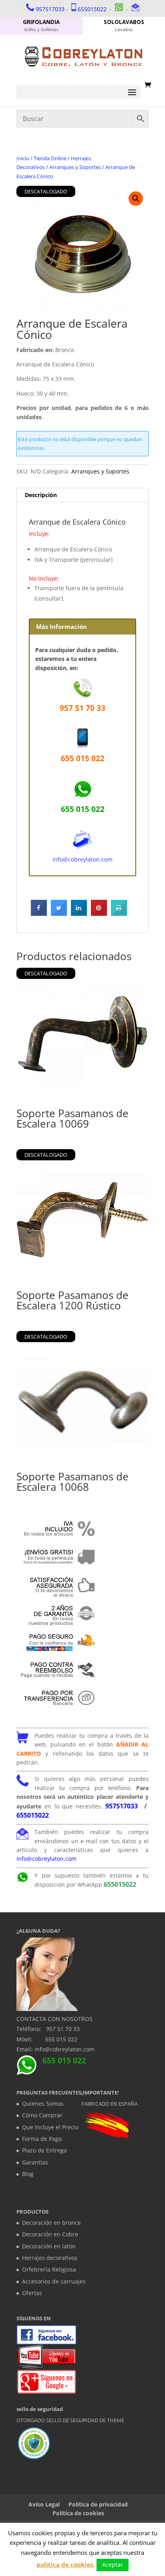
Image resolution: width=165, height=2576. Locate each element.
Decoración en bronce (51, 2223)
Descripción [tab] (41, 495)
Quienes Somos (43, 2104)
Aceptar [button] (113, 2565)
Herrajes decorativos (50, 2258)
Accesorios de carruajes (54, 2281)
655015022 (92, 9)
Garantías (35, 2162)
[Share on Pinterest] (99, 913)
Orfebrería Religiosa (49, 2269)
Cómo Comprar (42, 2115)
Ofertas (32, 2293)
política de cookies (65, 2564)
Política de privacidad (98, 2504)
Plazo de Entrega (44, 2150)
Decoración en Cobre (50, 2234)
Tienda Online (50, 158)
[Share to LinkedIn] (79, 913)
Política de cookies (78, 2513)
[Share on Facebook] (39, 913)
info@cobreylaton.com (82, 859)
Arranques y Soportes (75, 167)
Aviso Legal (44, 2504)
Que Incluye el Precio (50, 2127)
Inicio (23, 158)
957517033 (50, 9)
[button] (136, 199)
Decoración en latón (49, 2246)
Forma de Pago (42, 2139)
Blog (28, 2174)
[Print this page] (119, 913)
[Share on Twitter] (59, 913)
